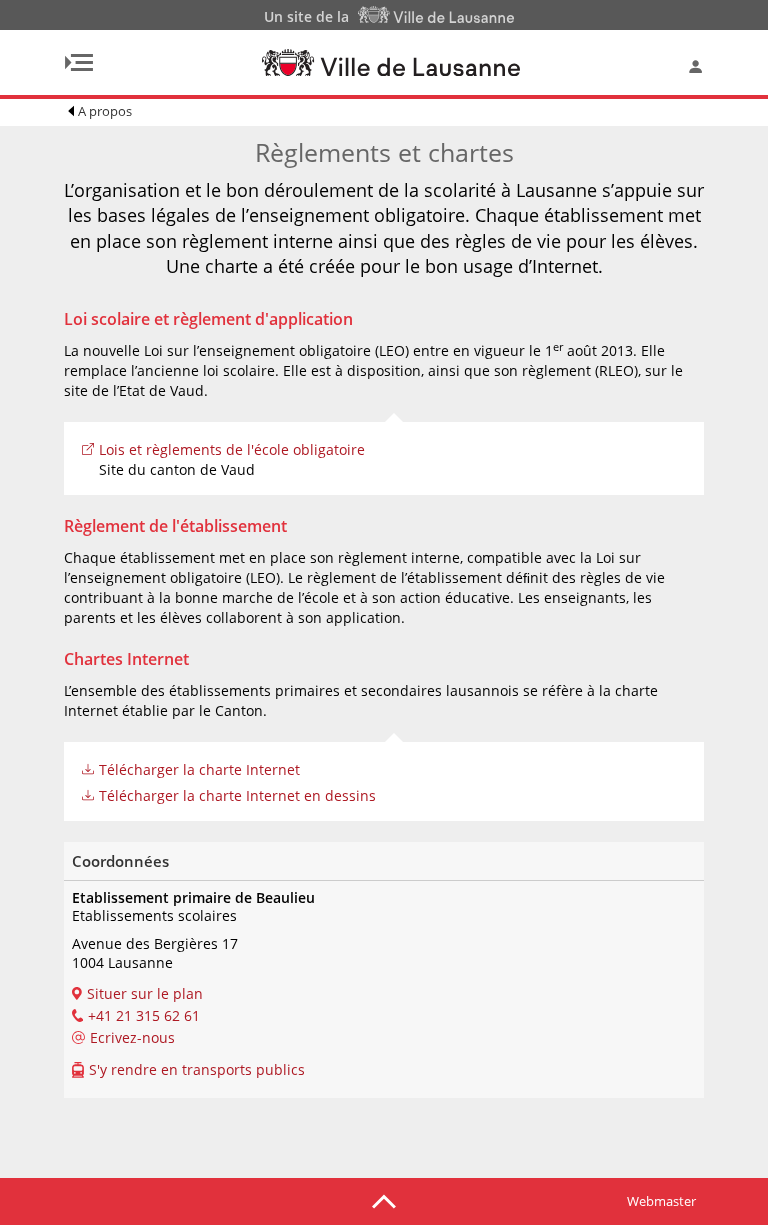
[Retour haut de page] (384, 1200)
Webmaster (661, 1201)
